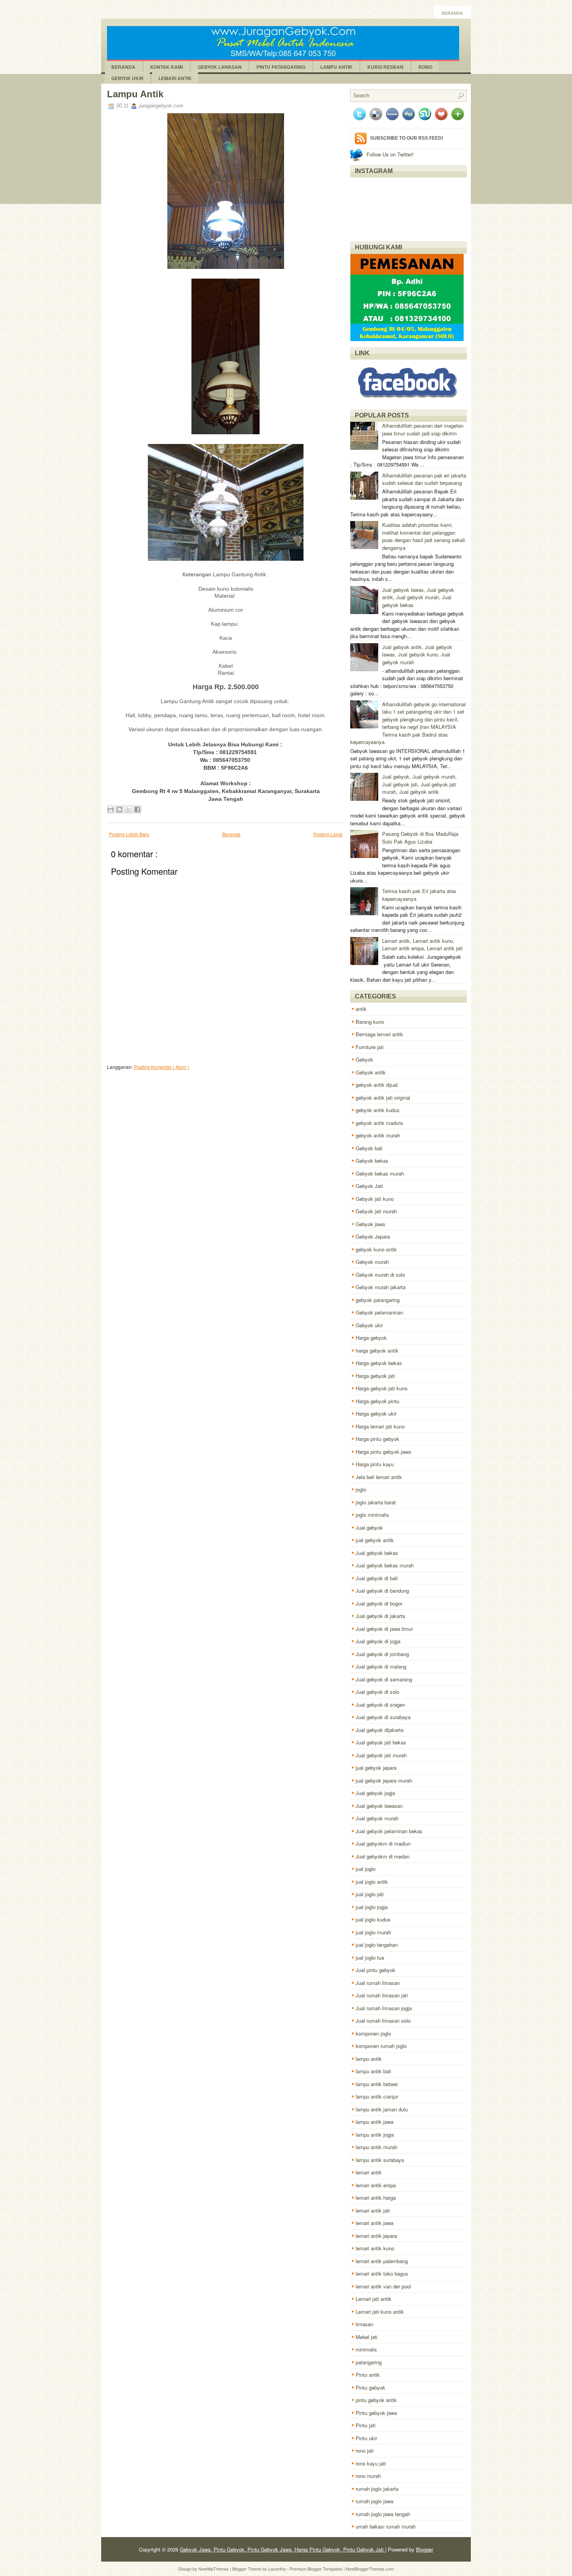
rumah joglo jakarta (377, 2489)
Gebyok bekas (372, 1161)
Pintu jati (366, 2425)
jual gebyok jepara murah (384, 1780)
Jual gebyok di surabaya (383, 1717)
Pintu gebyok (370, 2387)
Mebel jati (367, 2337)
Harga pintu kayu (375, 1464)
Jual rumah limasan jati (382, 1995)
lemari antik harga (376, 2198)
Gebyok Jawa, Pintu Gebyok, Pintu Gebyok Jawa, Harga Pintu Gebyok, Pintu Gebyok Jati (282, 2549)
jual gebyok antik (375, 1540)
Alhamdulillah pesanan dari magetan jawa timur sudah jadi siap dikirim (423, 429)
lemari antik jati (373, 2210)
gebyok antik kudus (378, 1110)
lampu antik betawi (377, 2084)
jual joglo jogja (372, 1907)
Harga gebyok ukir (376, 1413)
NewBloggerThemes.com (370, 2569)
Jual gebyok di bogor (379, 1603)
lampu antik (369, 2059)
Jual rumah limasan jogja (384, 2008)
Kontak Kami (167, 67)
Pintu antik (368, 2375)
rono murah (368, 2476)
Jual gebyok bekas (377, 1553)
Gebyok (364, 1059)
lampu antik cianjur (377, 2096)
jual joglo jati (370, 1894)
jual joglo (366, 1869)
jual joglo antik (372, 1882)
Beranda (452, 13)
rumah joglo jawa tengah (383, 2514)
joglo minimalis (372, 1515)
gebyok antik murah (378, 1135)
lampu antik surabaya (380, 2160)
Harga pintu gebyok (377, 1439)
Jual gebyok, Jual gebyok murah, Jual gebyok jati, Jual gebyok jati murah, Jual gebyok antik (419, 784)
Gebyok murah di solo (380, 1275)
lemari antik (369, 2172)
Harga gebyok (371, 1338)
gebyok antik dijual (377, 1085)
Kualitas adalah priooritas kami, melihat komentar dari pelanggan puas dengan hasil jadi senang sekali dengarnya (424, 536)
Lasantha (277, 2569)
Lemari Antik (175, 78)
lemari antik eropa (376, 2185)
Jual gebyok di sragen (380, 1705)
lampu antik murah (376, 2147)
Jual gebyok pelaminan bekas (389, 1831)
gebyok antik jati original (383, 1098)
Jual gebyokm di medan (383, 1856)
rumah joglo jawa (375, 2501)
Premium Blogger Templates (317, 2569)
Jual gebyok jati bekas (381, 1742)
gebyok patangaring (378, 1300)
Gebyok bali (369, 1148)
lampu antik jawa (375, 2122)
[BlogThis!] (119, 809)
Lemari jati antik (374, 2299)
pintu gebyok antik (376, 2400)
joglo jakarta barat (376, 1502)
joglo (361, 1489)
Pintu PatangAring (281, 67)
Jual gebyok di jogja (378, 1641)
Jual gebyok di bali (377, 1578)
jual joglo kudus (373, 1919)
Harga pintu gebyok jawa (383, 1452)
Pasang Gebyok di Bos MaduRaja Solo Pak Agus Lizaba (420, 838)
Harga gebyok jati (375, 1376)
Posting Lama (328, 834)
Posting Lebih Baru (129, 834)
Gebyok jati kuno (375, 1199)
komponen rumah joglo (381, 2046)
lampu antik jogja (375, 2135)
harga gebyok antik (377, 1350)
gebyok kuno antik (376, 1249)
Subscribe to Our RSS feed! (407, 138)
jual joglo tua (370, 1957)
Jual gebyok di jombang (382, 1654)
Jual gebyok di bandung (382, 1591)
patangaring (369, 2362)
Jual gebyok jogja (375, 1793)
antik (361, 1009)
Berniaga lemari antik (379, 1034)
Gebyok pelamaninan (379, 1312)
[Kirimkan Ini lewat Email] (111, 809)
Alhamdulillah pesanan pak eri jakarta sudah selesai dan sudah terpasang (424, 479)
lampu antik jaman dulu (382, 2109)
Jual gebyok (369, 1528)
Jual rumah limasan (378, 1983)
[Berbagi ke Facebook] (137, 809)
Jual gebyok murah (377, 1818)
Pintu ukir (366, 2438)
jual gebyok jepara (376, 1768)
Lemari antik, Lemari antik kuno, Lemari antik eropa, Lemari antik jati (422, 945)
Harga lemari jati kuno (380, 1426)
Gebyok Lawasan (220, 67)
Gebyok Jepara (373, 1236)
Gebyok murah (372, 1262)
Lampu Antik (336, 67)
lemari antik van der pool (383, 2286)
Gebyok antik (371, 1072)
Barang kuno (370, 1022)
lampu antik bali (373, 2071)
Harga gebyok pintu (377, 1401)
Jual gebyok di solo (377, 1692)
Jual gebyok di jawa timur (384, 1629)
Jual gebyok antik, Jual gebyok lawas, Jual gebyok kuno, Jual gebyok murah (417, 655)
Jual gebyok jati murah (381, 1755)
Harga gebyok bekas (379, 1363)
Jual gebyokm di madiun (383, 1843)
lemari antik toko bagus (382, 2273)
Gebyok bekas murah (380, 1173)
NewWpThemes (214, 2569)
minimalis (366, 2349)
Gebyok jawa (370, 1224)
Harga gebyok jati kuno (382, 1388)
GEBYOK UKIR (127, 78)
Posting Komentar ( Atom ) (161, 1067)
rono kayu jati (371, 2463)
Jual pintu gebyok (375, 1970)
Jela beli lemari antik (379, 1477)
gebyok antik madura (379, 1123)
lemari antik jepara (376, 2236)
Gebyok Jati (369, 1186)
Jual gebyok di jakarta (380, 1616)
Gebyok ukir (369, 1325)
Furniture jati (370, 1047)
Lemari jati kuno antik (380, 2312)
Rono (425, 67)
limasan (364, 2324)
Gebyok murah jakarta (381, 1287)
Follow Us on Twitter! (390, 154)
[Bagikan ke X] (128, 809)
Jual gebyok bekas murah (385, 1565)
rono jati (365, 2451)
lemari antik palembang (382, 2261)
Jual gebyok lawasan (379, 1806)
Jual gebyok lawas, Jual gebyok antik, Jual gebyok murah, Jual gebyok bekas (418, 597)
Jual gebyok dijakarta (380, 1730)
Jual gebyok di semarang (384, 1679)
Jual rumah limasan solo (383, 2021)
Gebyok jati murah (376, 1211)
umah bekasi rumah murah (386, 2526)
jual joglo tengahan (377, 1945)
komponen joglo (373, 2033)
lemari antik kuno (375, 2248)
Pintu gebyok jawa (376, 2413)
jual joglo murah (373, 1932)
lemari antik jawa (375, 2223)
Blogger (425, 2549)
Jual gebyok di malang (381, 1666)
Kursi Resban (385, 67)
